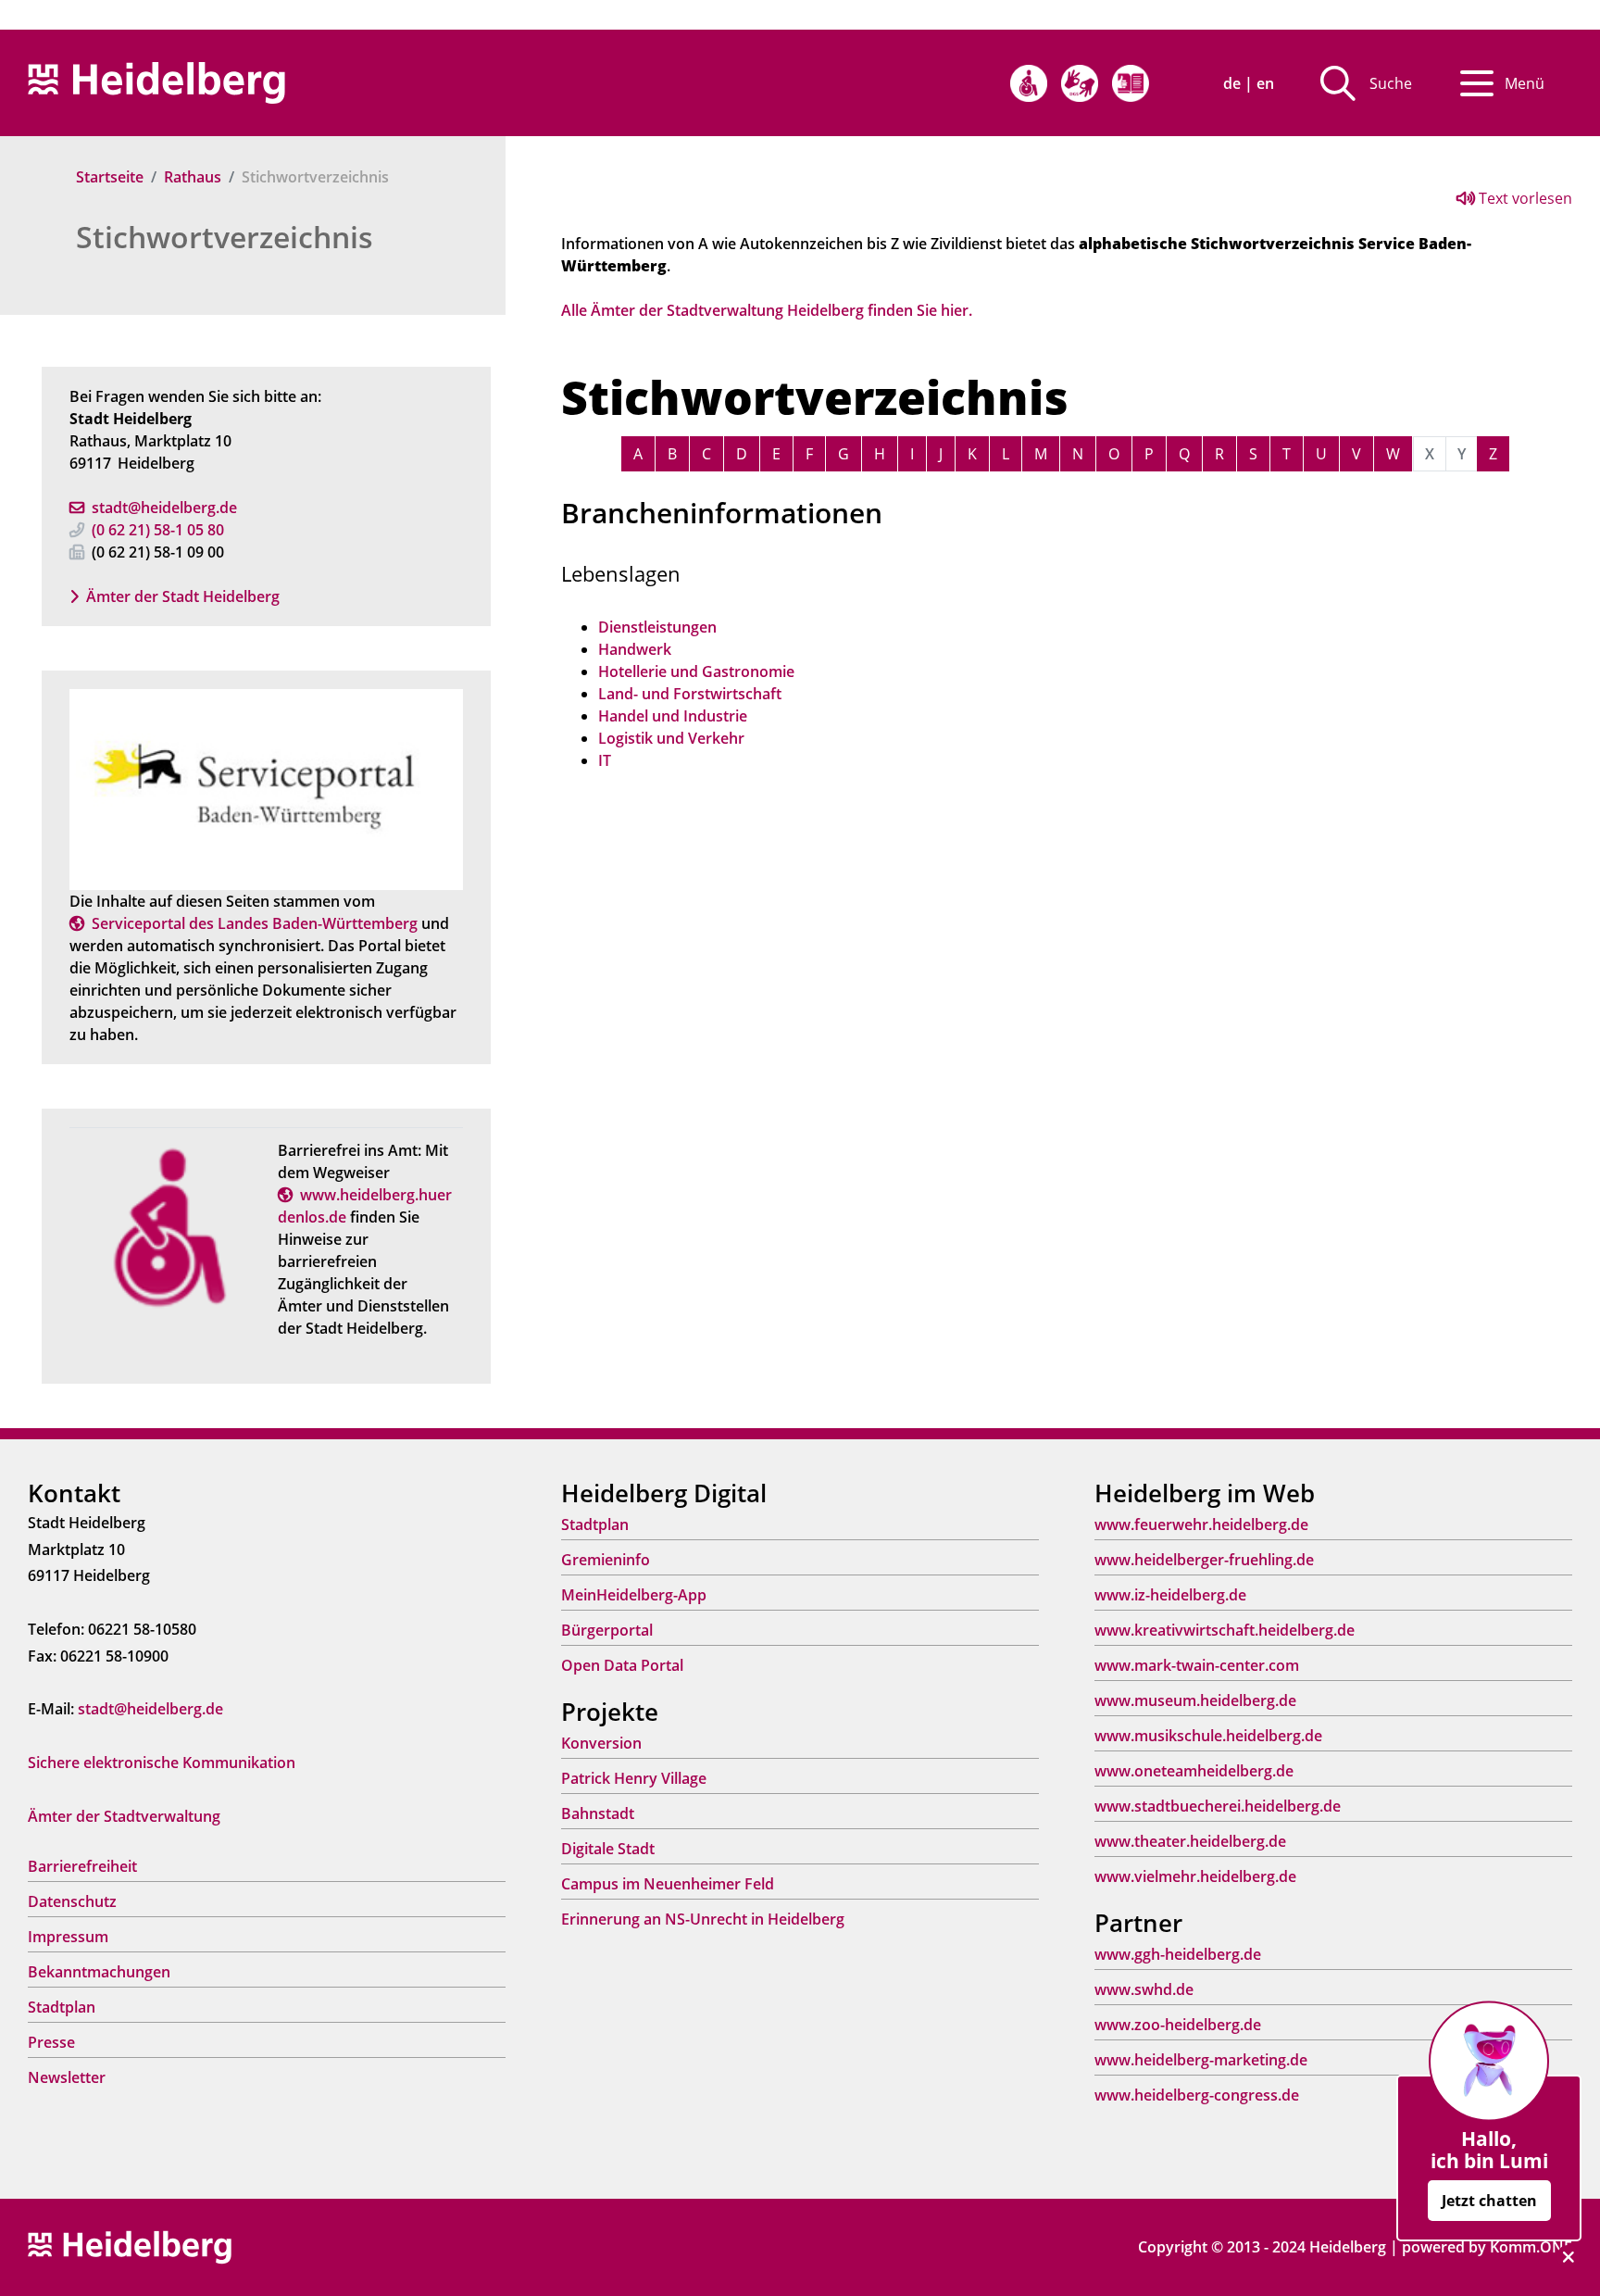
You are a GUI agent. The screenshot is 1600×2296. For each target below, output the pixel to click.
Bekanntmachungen (99, 1972)
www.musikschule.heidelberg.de (1208, 1736)
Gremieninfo (606, 1560)
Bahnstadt (598, 1813)
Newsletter (67, 2077)
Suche (1391, 83)
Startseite (110, 177)
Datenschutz (72, 1901)
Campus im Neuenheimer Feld (668, 1884)
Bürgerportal (607, 1630)
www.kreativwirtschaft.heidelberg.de (1225, 1630)
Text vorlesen (1524, 198)
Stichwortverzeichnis (225, 237)
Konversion (601, 1743)
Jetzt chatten (1489, 2201)
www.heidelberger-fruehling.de (1204, 1560)
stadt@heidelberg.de (164, 508)
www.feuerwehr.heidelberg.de (1201, 1524)
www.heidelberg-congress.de (1197, 2095)
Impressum (68, 1937)
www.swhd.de (1144, 1989)
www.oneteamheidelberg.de (1194, 1771)
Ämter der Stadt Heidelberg (183, 596)
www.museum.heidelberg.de (1195, 1700)
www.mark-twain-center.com (1197, 1665)
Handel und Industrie (673, 716)
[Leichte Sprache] (1131, 83)
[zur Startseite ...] (130, 2246)
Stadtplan (62, 2007)
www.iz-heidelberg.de (1170, 1595)
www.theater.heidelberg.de (1190, 1841)
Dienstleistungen (657, 627)
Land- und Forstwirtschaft (690, 694)
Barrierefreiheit (82, 1866)
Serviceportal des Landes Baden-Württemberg (255, 923)
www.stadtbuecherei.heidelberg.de (1218, 1806)
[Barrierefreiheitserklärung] (1029, 83)
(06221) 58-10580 (158, 530)
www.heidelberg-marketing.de (1201, 2060)
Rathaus (193, 177)
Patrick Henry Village (634, 1778)
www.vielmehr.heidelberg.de (1195, 1876)
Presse (51, 2042)
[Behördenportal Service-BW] (266, 788)
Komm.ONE (1531, 2247)
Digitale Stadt (608, 1849)
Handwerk (635, 649)
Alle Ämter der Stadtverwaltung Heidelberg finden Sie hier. (767, 310)
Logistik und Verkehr (671, 738)
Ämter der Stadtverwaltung (124, 1816)
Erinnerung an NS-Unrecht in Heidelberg (703, 1919)
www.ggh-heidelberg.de (1178, 1954)
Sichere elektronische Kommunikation (162, 1763)
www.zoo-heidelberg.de (1178, 2025)
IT (605, 760)
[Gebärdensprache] (1080, 83)
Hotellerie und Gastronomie (696, 671)
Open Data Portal (622, 1665)
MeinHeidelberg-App (634, 1595)
